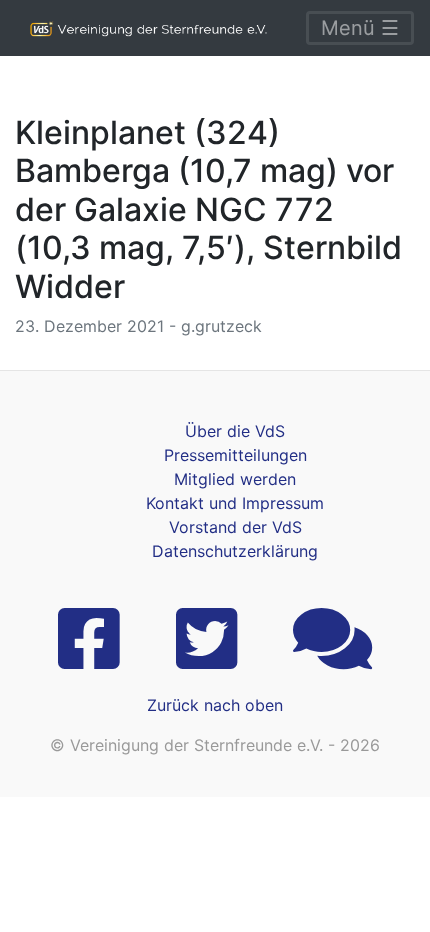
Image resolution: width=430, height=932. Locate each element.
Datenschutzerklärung (235, 551)
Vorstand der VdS (235, 527)
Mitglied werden (235, 479)
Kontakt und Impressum (235, 503)
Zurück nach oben (215, 705)
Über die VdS (235, 431)
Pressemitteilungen (235, 455)
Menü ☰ (360, 28)
